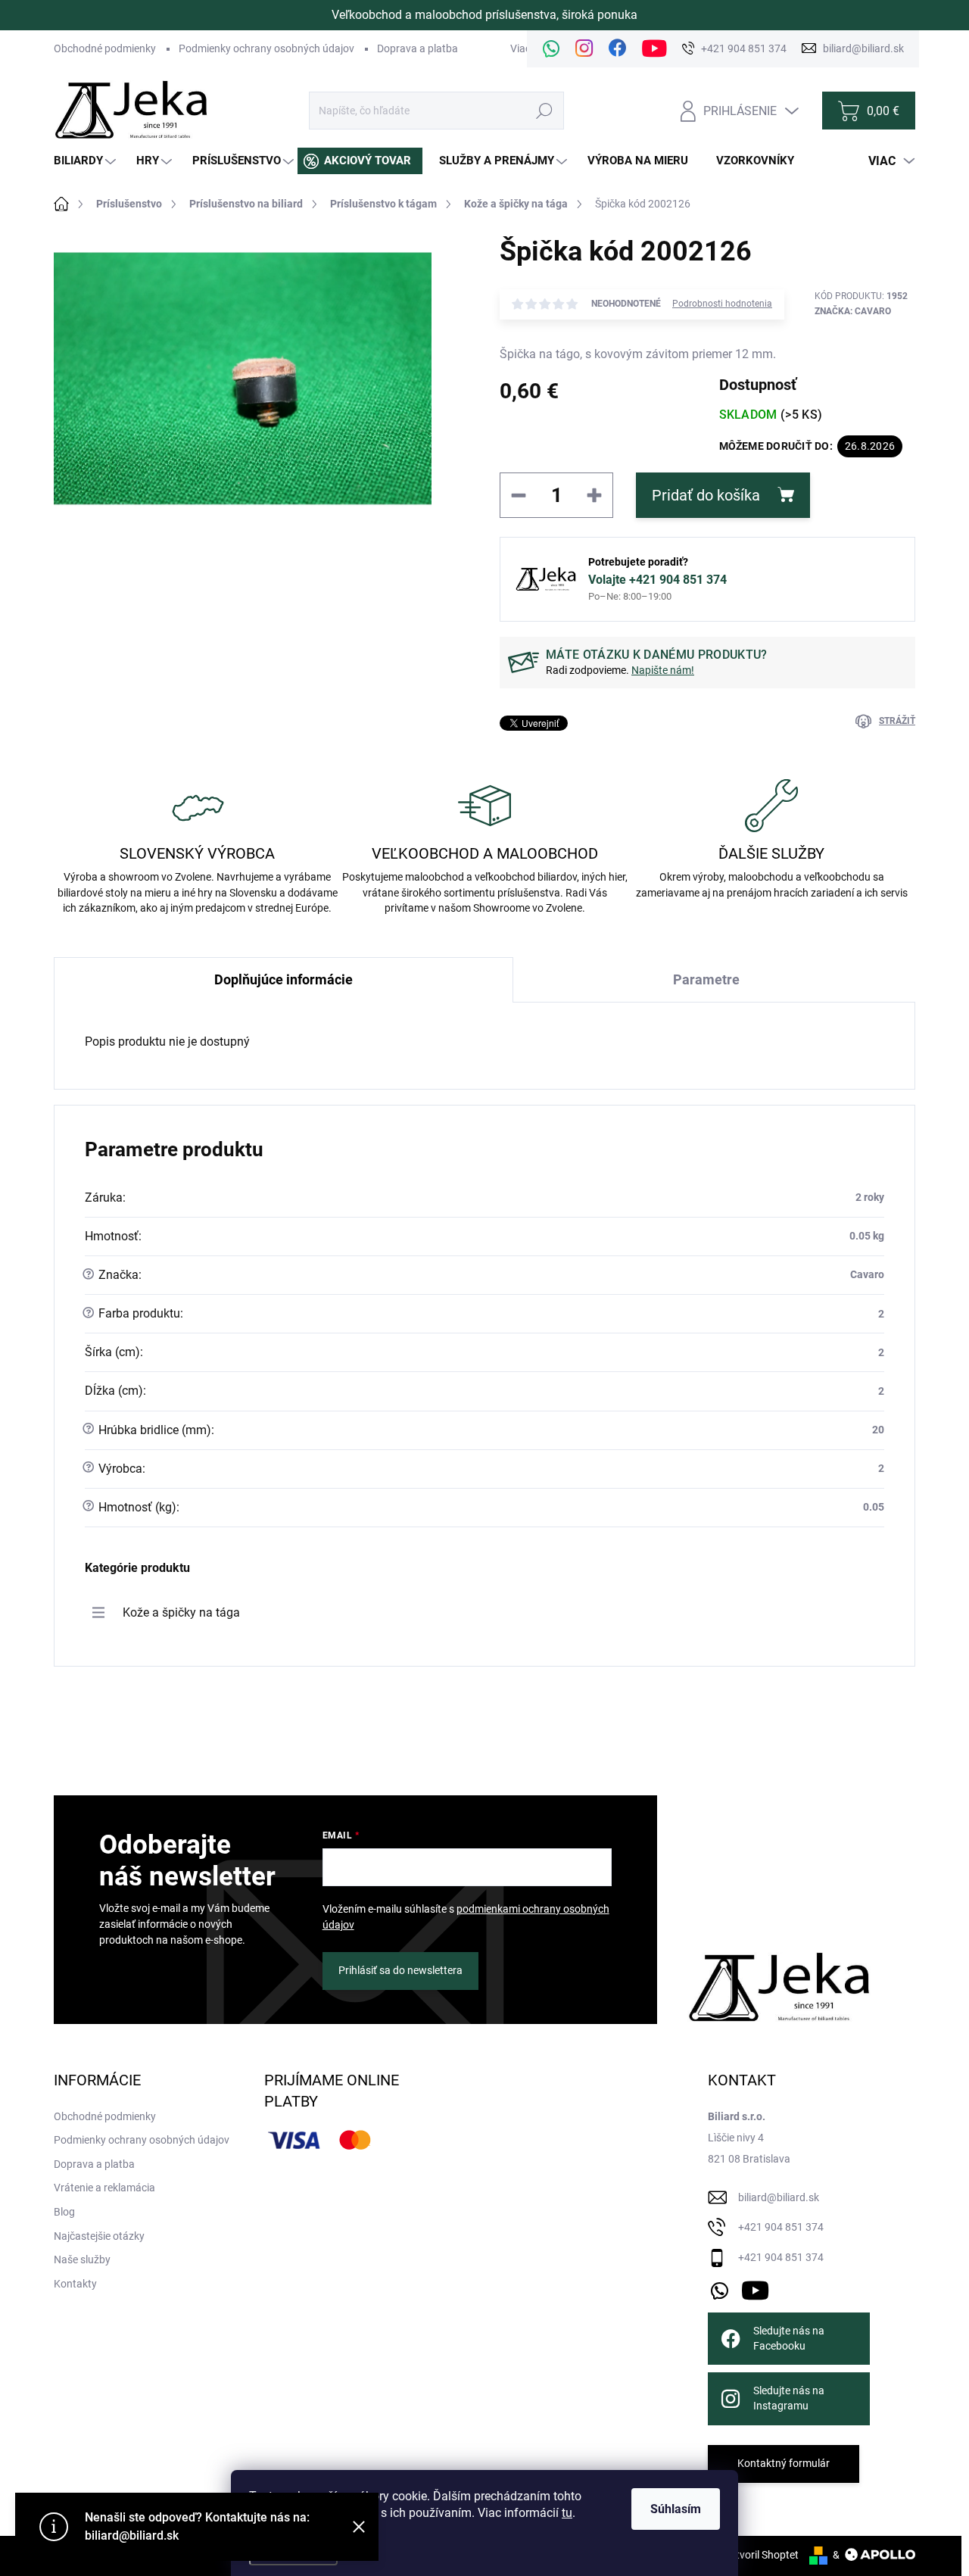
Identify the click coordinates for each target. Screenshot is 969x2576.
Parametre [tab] (706, 979)
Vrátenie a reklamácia (104, 2188)
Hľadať (545, 111)
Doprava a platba (418, 48)
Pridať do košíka (706, 495)
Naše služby (82, 2259)
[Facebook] (618, 49)
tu (567, 2513)
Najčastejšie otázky (99, 2236)
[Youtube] (654, 49)
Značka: (853, 311)
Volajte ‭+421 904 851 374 (657, 580)
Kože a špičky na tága (181, 1612)
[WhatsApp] (551, 49)
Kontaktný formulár (784, 2463)
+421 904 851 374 (781, 2227)
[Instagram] (584, 49)
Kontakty (75, 2284)
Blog (64, 2212)
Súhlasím (676, 2509)
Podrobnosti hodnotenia (722, 304)
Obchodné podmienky (105, 48)
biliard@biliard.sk (779, 2197)
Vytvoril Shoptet (761, 2555)
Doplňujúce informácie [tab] (284, 979)
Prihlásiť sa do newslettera (400, 1970)
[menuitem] (87, 161)
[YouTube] (755, 2288)
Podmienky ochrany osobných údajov (266, 48)
